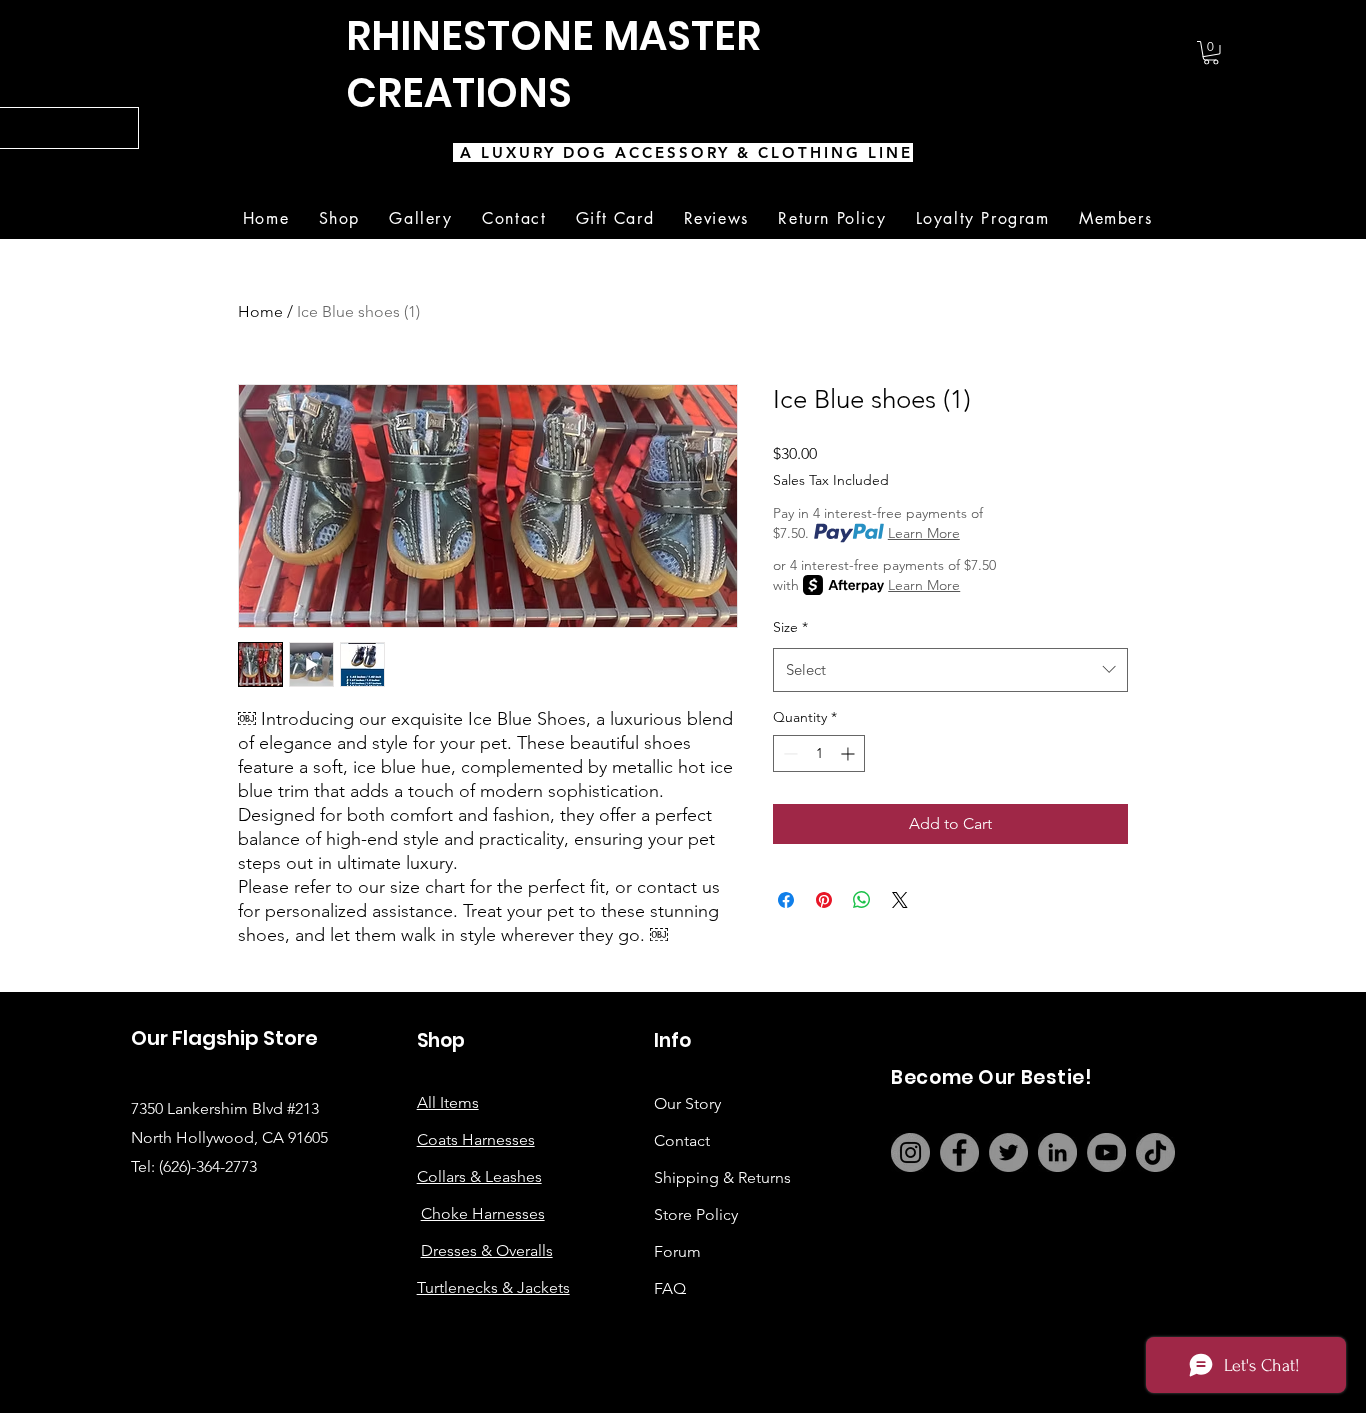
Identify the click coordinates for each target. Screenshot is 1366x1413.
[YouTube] (1106, 1152)
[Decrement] (788, 753)
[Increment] (849, 753)
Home (260, 311)
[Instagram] (910, 1152)
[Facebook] (959, 1152)
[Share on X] (900, 900)
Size (790, 627)
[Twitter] (1008, 1152)
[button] (1211, 53)
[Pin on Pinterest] (824, 900)
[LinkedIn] (1057, 1152)
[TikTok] (1155, 1152)
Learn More (924, 533)
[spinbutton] (819, 753)
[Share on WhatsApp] (862, 900)
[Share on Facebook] (786, 900)
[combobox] (950, 670)
